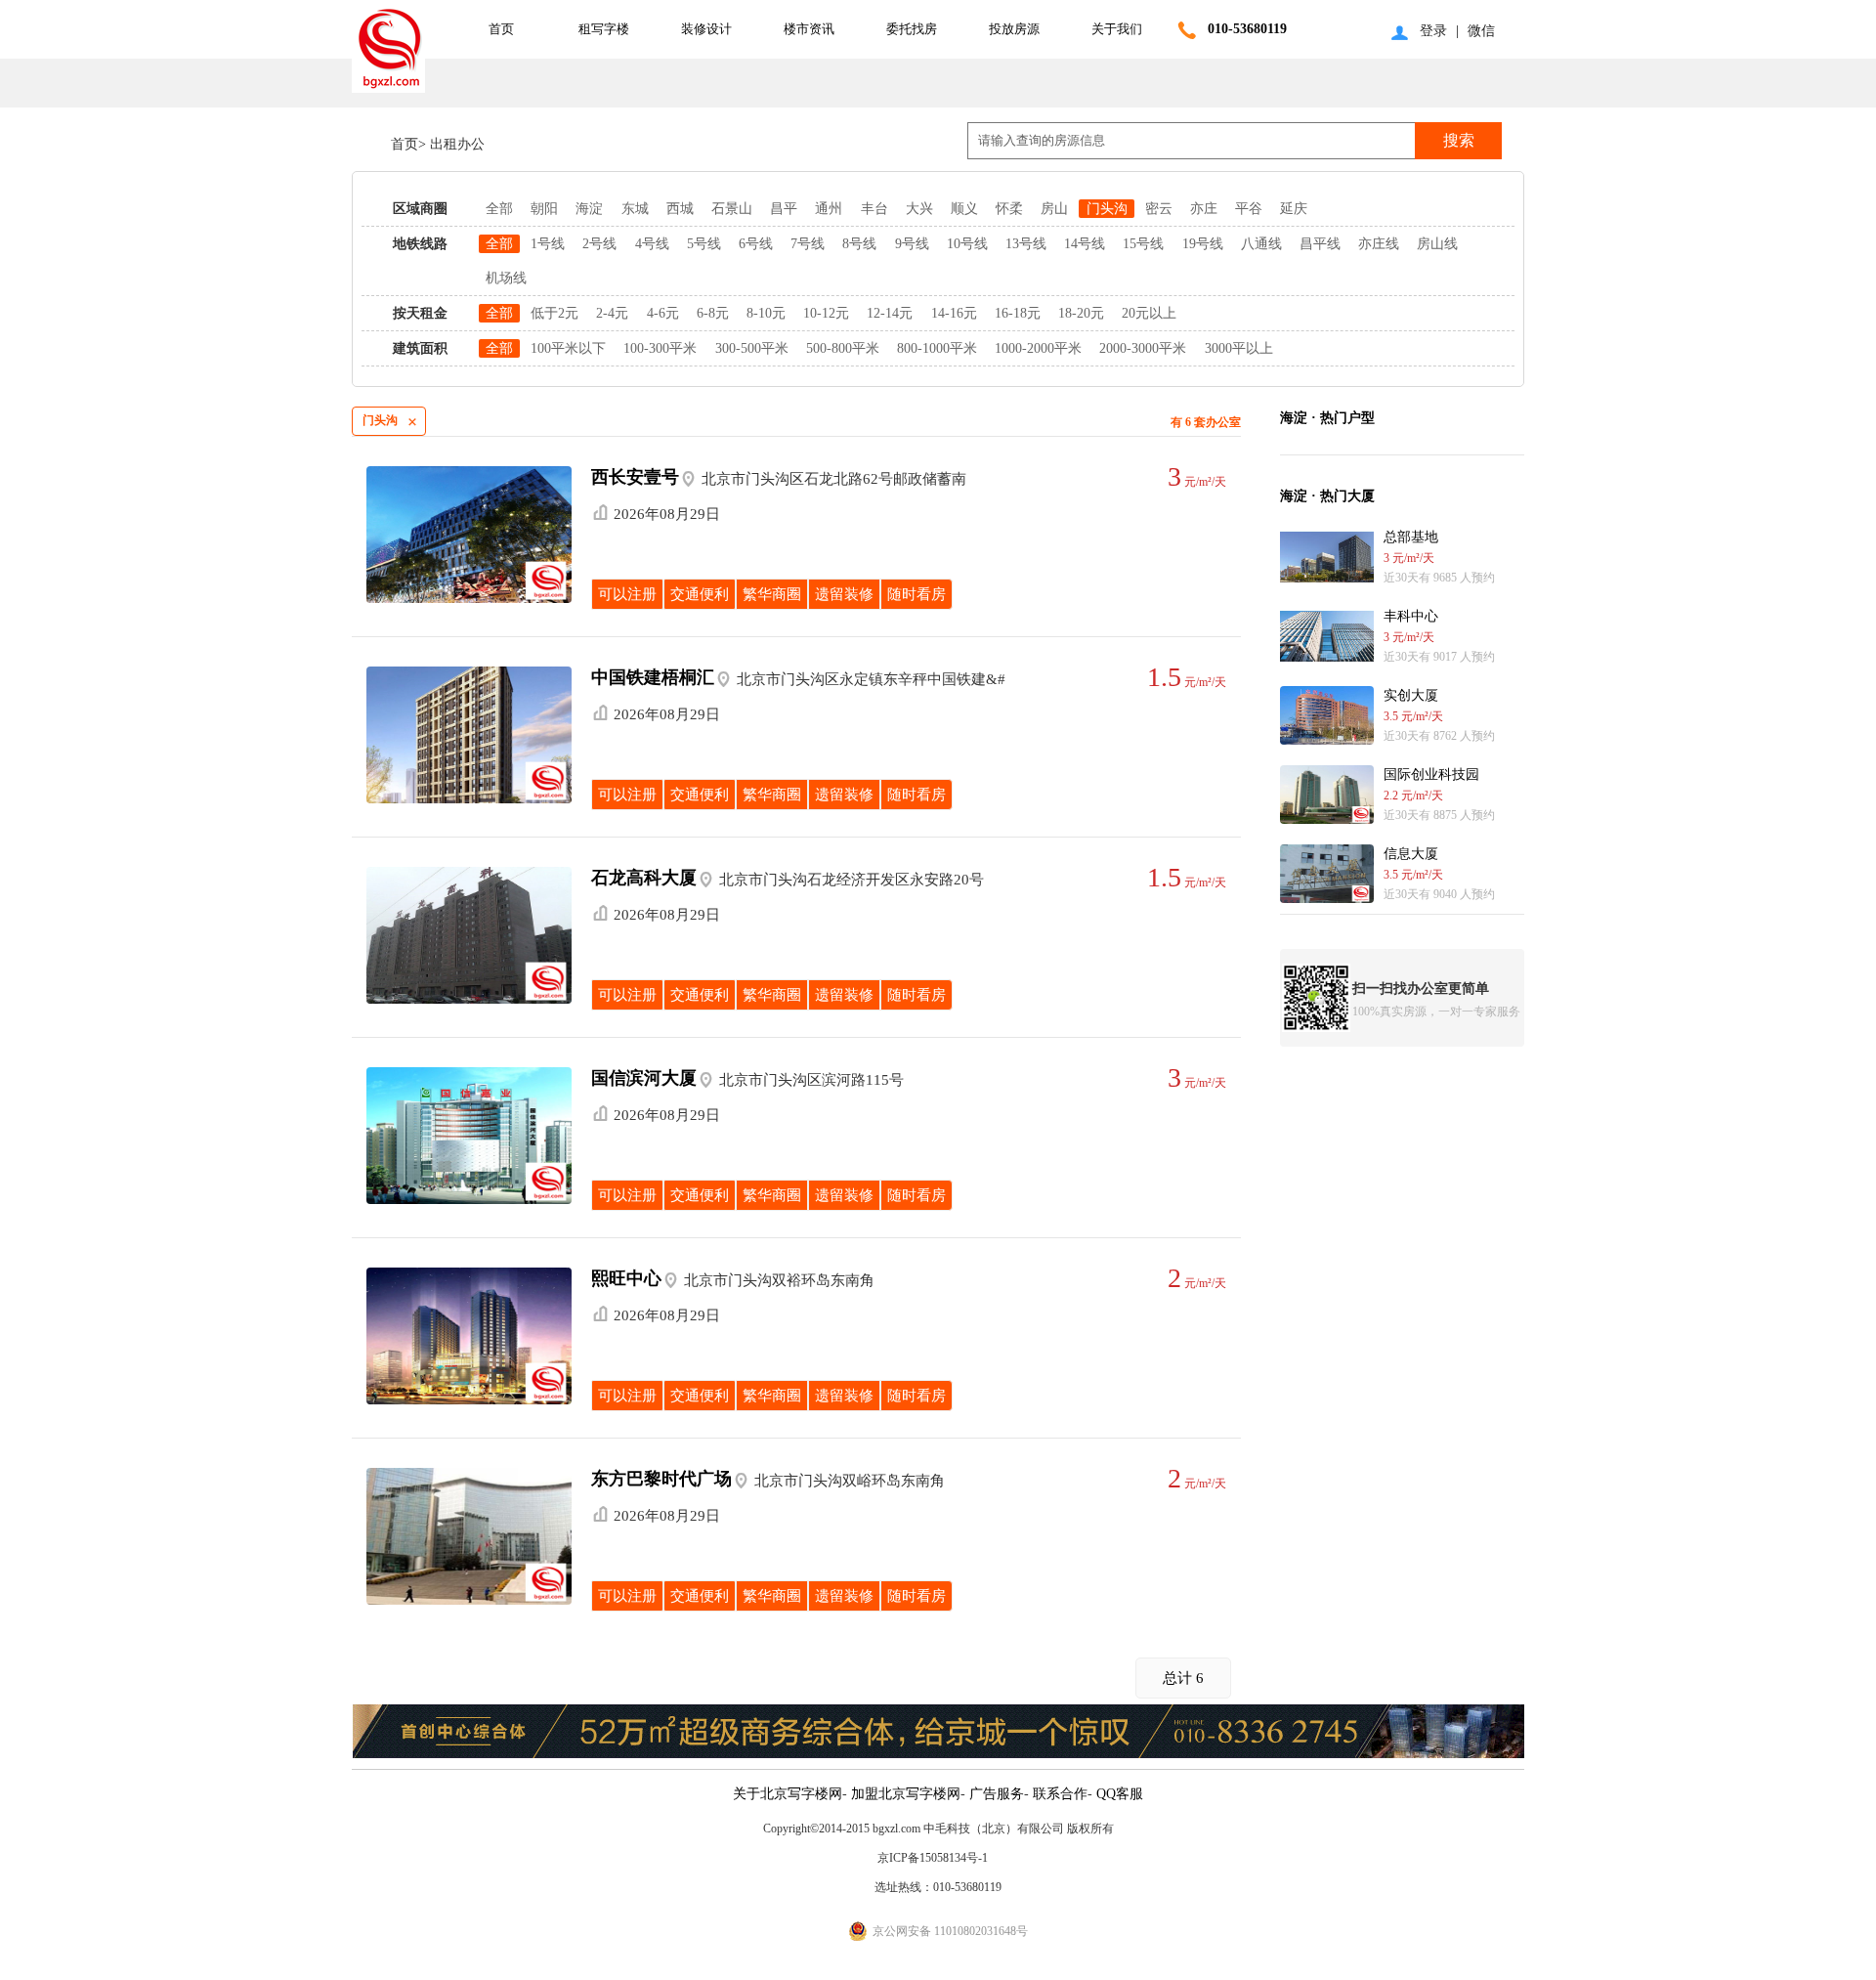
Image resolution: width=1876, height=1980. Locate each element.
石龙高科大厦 (644, 878)
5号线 (704, 244)
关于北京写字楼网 (788, 1794)
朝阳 (544, 209)
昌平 (784, 209)
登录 (1433, 31)
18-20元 (1081, 313)
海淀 (589, 209)
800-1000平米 (937, 348)
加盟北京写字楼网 (906, 1794)
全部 (499, 209)
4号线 (652, 244)
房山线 (1437, 244)
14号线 (1085, 244)
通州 (829, 209)
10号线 (967, 244)
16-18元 (1018, 313)
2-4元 (612, 313)
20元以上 (1149, 313)
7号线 (808, 244)
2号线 (599, 244)
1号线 (548, 244)
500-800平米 (843, 348)
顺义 (964, 209)
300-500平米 (752, 348)
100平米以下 (568, 348)
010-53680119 (1247, 29)
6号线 (756, 244)
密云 (1159, 209)
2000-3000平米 (1143, 348)
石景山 (732, 209)
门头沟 (1107, 209)
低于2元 (554, 313)
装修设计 (706, 29)
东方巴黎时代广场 (661, 1479)
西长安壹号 (635, 477)
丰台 (874, 209)
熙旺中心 (626, 1278)
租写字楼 (604, 29)
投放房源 (1014, 29)
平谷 (1249, 209)
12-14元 (890, 313)
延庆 (1294, 209)
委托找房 (912, 29)
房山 (1054, 209)
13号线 (1026, 244)
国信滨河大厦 (644, 1078)
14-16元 (954, 313)
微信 (1481, 31)
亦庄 (1204, 209)
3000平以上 (1239, 348)
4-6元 (663, 313)
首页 (501, 29)
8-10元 (766, 313)
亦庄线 (1379, 244)
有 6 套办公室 (1206, 422)
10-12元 (826, 313)
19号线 (1203, 244)
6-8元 (713, 313)
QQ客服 (1120, 1794)
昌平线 (1320, 244)
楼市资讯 (809, 29)
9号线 (912, 244)
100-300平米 (660, 348)
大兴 (919, 209)
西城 (680, 209)
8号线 (859, 244)
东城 (635, 209)
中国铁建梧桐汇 (653, 677)
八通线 (1261, 244)
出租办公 (455, 144)
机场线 (506, 278)
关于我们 (1117, 29)
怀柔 (1009, 209)
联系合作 (1060, 1794)
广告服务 (997, 1794)
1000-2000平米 (1038, 348)
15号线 (1143, 244)
